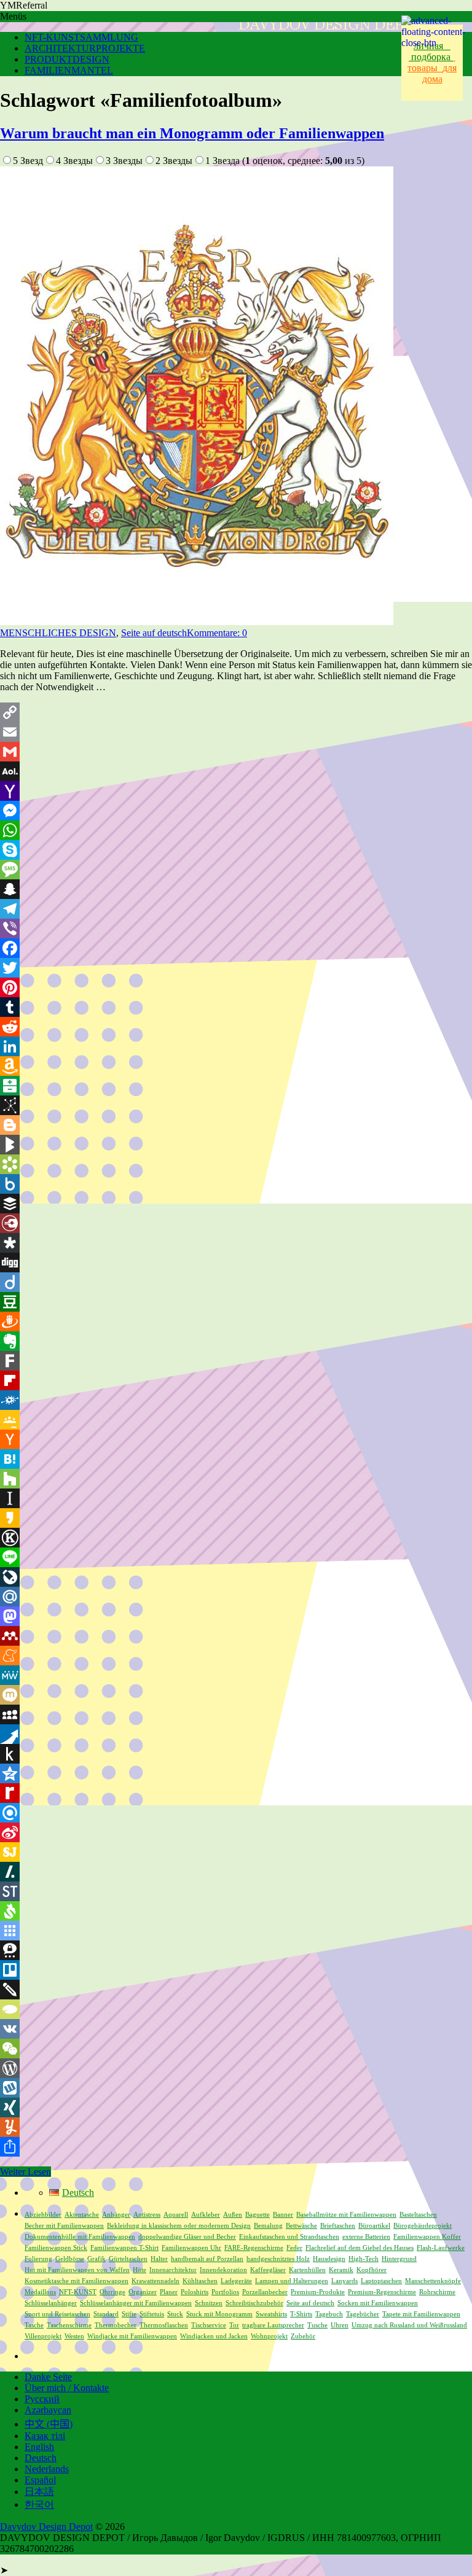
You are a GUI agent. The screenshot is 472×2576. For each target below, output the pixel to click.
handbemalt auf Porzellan (207, 2259)
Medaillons (40, 2292)
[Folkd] (236, 1400)
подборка (432, 57)
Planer (169, 2292)
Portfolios (225, 2292)
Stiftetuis (152, 2314)
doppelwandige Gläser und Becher (187, 2237)
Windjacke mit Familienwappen (132, 2336)
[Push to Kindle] (236, 1754)
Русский (42, 2399)
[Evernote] (236, 1341)
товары (431, 62)
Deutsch (41, 2458)
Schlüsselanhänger (51, 2303)
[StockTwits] (236, 1891)
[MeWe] (236, 1675)
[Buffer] (236, 1204)
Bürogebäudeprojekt (423, 2226)
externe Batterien (366, 2237)
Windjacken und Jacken (214, 2336)
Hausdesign (329, 2259)
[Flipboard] (236, 1380)
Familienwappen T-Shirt (124, 2248)
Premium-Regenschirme (382, 2292)
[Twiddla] (236, 1990)
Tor (234, 2325)
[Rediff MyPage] (236, 1793)
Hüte (140, 2270)
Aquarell (176, 2215)
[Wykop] (236, 2088)
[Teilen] (236, 2147)
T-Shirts (301, 2314)
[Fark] (236, 1361)
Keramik (341, 2270)
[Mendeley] (236, 1636)
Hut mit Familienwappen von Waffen (77, 2270)
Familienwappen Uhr (191, 2248)
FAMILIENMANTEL (69, 70)
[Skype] (236, 850)
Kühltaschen (200, 2281)
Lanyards (344, 2281)
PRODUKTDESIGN (67, 59)
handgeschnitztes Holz (278, 2259)
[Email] (236, 732)
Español (40, 2480)
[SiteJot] (236, 1852)
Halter (159, 2259)
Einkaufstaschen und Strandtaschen (289, 2237)
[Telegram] (236, 909)
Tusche (317, 2325)
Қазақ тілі (45, 2436)
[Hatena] (236, 1459)
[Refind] (236, 1813)
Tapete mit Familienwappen (421, 2314)
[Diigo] (236, 1282)
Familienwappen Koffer (427, 2237)
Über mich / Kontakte (67, 2388)
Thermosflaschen (164, 2325)
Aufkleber (206, 2215)
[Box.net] (236, 1184)
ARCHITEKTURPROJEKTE (85, 48)
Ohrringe (112, 2292)
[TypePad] (236, 2009)
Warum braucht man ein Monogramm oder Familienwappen (192, 133)
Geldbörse (70, 2259)
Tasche (34, 2325)
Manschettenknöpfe (433, 2281)
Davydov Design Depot (46, 2527)
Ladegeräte (236, 2281)
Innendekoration (223, 2270)
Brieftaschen (338, 2226)
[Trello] (236, 1970)
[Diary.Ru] (236, 1223)
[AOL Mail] (236, 771)
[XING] (236, 2107)
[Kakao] (236, 1518)
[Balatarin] (236, 1086)
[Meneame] (236, 1656)
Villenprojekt (43, 2336)
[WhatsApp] (236, 830)
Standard (106, 2314)
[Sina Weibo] (236, 1832)
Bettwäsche (301, 2226)
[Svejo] (236, 1911)
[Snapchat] (236, 889)
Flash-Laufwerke (441, 2248)
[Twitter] (236, 968)
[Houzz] (236, 1479)
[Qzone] (236, 1773)
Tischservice (209, 2325)
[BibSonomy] (236, 1105)
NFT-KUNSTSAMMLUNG (81, 37)
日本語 (39, 2492)
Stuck (175, 2314)
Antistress (147, 2215)
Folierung (38, 2259)
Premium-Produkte (318, 2292)
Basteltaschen (418, 2215)
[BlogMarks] (236, 1145)
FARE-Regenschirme (254, 2248)
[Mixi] (236, 1695)
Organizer (143, 2292)
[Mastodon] (236, 1616)
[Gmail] (236, 752)
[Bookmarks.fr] (236, 1164)
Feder (294, 2248)
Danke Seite (48, 2377)
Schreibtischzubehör (254, 2303)
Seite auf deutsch (154, 633)
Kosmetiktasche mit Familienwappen (77, 2281)
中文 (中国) (49, 2424)
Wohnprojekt (269, 2336)
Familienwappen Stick (56, 2248)
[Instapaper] (236, 1498)
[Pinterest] (236, 987)
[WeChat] (236, 2049)
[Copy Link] (236, 712)
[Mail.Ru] (236, 1597)
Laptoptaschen (381, 2281)
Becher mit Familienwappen (64, 2226)
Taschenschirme (69, 2325)
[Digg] (236, 1263)
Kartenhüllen (307, 2270)
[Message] (236, 870)
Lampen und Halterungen (292, 2281)
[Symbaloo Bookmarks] (236, 1931)
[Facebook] (236, 948)
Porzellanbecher (265, 2292)
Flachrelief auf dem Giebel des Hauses (360, 2248)
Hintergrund (399, 2259)
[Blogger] (236, 1125)
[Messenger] (236, 811)
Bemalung (268, 2226)
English (39, 2447)
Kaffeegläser (268, 2270)
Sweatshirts (271, 2314)
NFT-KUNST (78, 2292)
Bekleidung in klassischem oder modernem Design (179, 2226)
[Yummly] (236, 2127)
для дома (440, 73)
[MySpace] (236, 1714)
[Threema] (236, 1950)
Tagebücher (363, 2314)
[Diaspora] (236, 1243)
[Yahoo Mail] (236, 791)
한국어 (39, 2504)
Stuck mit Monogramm (219, 2314)
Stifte (129, 2314)
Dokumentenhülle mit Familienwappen (80, 2237)
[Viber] (236, 928)
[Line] (236, 1557)
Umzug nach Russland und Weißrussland (409, 2325)
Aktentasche (82, 2215)
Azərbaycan (48, 2410)
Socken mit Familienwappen (378, 2303)
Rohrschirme (437, 2292)
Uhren (340, 2325)
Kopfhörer (372, 2270)
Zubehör (303, 2336)
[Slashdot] (236, 1872)
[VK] (236, 2029)
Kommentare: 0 (217, 633)
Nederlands (47, 2469)
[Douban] (236, 1302)
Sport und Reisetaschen (57, 2314)
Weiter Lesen (26, 2172)
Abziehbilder (43, 2215)
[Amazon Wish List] (236, 1066)
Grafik (96, 2259)
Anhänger (116, 2215)
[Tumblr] (236, 1007)
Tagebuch (329, 2314)
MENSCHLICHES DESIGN (58, 633)
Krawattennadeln (155, 2281)
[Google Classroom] (236, 1420)
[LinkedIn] (236, 1046)
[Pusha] (236, 1734)
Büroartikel (374, 2226)
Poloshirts (195, 2292)
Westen (74, 2336)
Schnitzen (209, 2303)
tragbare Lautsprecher (273, 2325)
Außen (233, 2215)
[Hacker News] (236, 1439)
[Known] (236, 1538)
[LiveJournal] (236, 1577)
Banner (283, 2215)
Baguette (258, 2215)
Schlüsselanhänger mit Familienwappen (136, 2303)
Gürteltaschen (128, 2259)
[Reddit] (236, 1027)
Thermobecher (116, 2325)
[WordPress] (236, 2068)
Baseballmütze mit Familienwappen (346, 2215)
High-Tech (364, 2259)
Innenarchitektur (173, 2270)
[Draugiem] (236, 1321)
